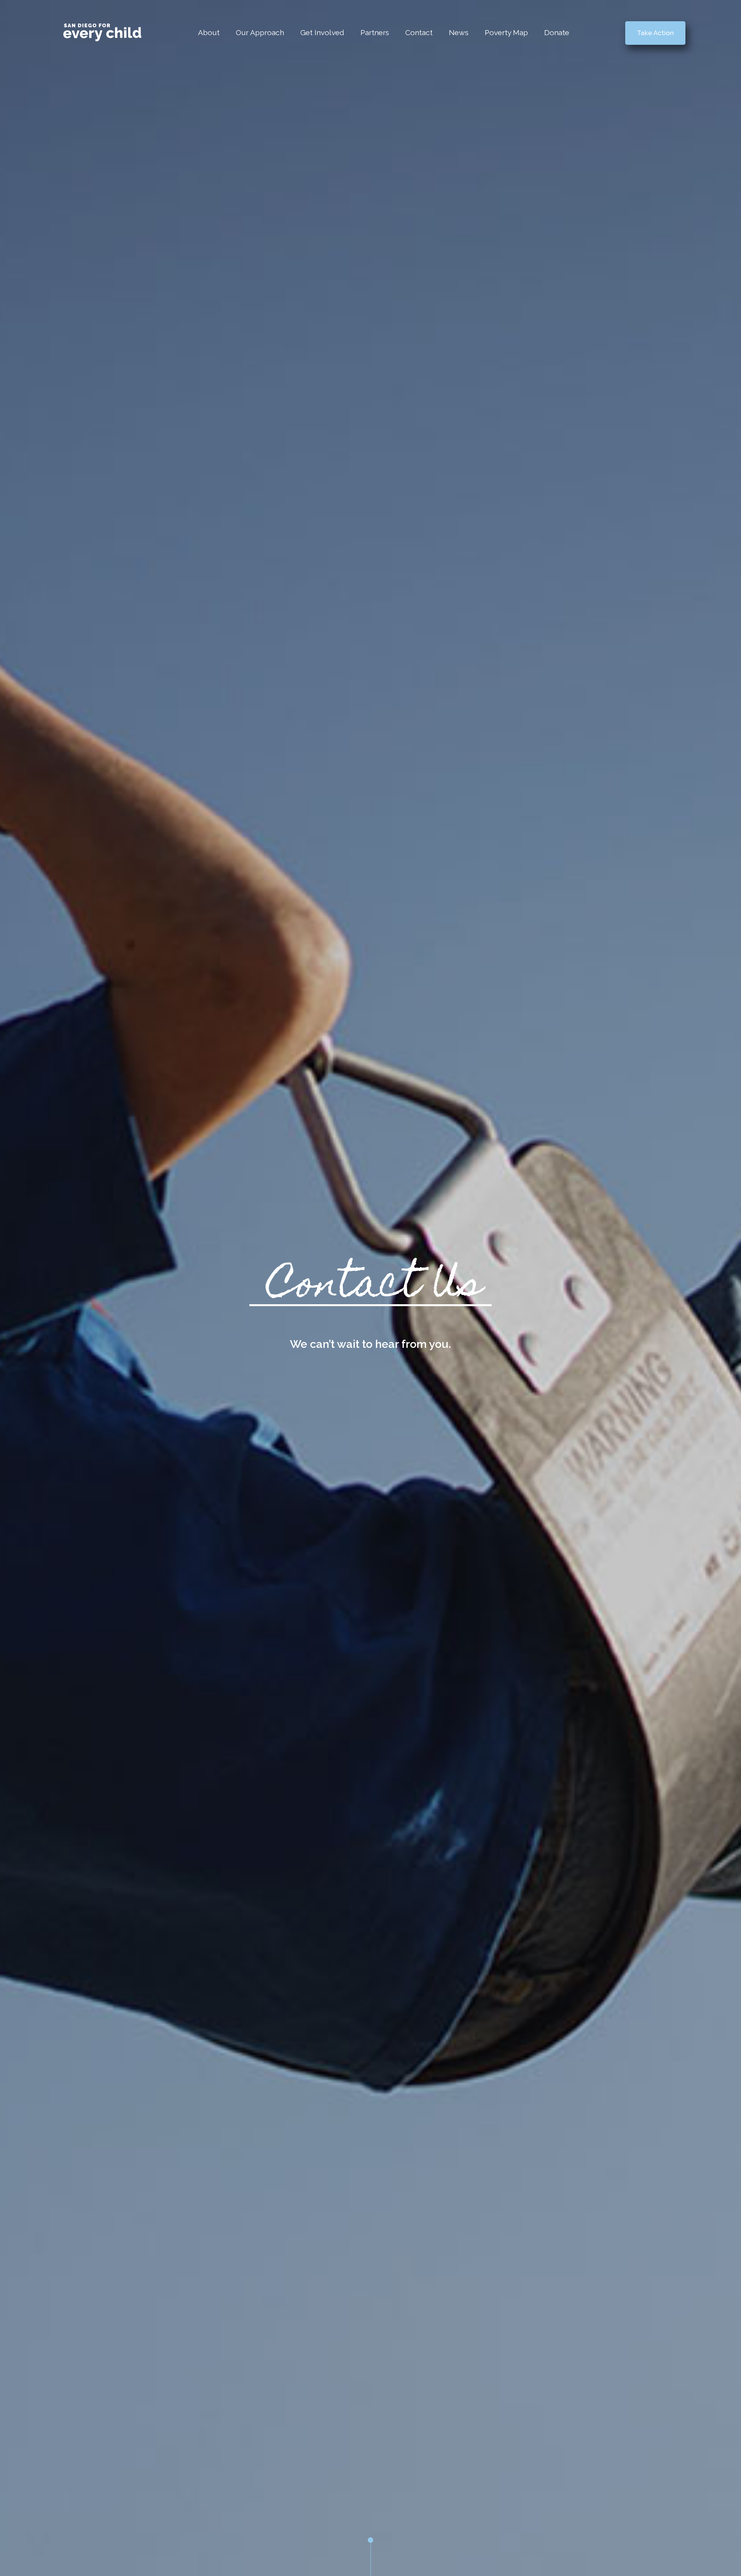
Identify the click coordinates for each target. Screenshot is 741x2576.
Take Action (655, 33)
